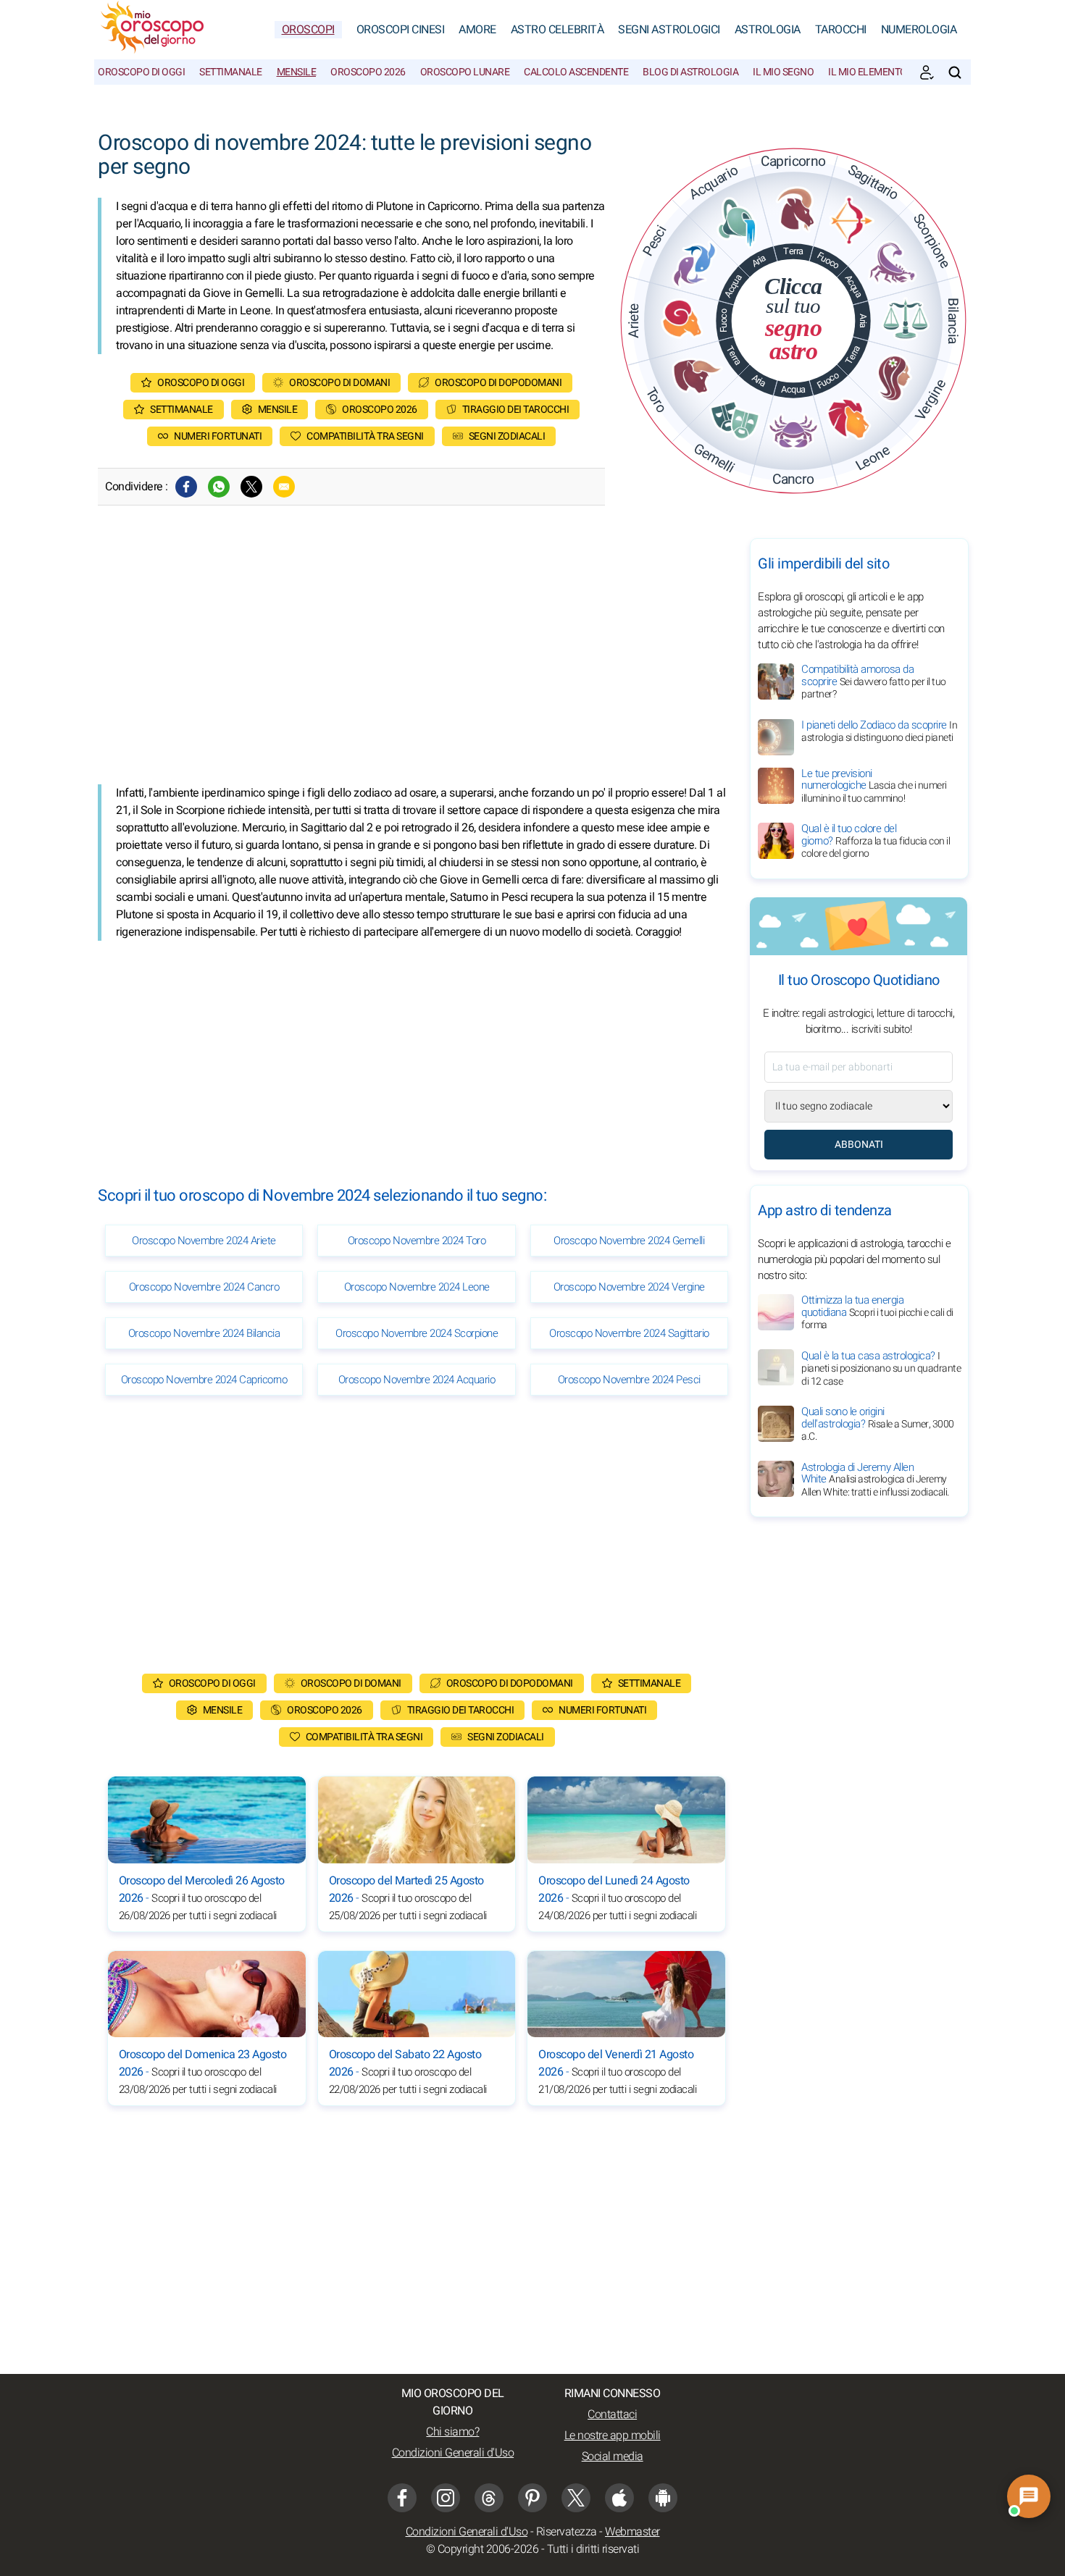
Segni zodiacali (507, 436)
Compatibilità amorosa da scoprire (874, 681)
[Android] (663, 2498)
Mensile (297, 72)
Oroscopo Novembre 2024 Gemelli (629, 1241)
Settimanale (231, 72)
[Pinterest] (532, 2498)
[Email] (284, 487)
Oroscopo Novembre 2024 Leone (417, 1287)
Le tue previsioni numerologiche (874, 786)
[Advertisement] (417, 661)
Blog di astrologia (690, 72)
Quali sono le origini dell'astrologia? (878, 1424)
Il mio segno (783, 72)
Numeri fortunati (218, 436)
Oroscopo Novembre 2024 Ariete (204, 1241)
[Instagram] (446, 2498)
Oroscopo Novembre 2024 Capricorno (204, 1380)
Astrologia (768, 30)
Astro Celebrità (557, 30)
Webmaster (632, 2532)
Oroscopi (308, 30)
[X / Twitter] (576, 2498)
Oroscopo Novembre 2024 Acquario (417, 1380)
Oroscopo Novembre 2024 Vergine (629, 1287)
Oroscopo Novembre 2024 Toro (417, 1241)
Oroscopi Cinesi (401, 30)
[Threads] (489, 2498)
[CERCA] (955, 72)
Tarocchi (841, 30)
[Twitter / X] (251, 487)
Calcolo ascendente (576, 72)
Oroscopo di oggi (141, 72)
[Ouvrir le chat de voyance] (1029, 2496)
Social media (613, 2457)
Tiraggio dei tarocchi (516, 410)
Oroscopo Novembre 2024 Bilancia (204, 1333)
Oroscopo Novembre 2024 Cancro (204, 1287)
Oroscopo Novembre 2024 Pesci (629, 1380)
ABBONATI (859, 1145)
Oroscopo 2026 (368, 72)
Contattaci (612, 2415)
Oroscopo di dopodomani (498, 383)
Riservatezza (567, 2532)
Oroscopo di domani (339, 383)
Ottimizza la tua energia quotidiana (877, 1312)
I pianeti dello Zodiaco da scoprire (879, 731)
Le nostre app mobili (613, 2436)
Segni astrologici (669, 30)
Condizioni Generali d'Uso (453, 2453)
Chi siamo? (452, 2432)
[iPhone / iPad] (619, 2498)
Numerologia (919, 30)
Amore (477, 30)
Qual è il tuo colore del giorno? (876, 841)
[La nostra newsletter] (927, 72)
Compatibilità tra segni (365, 436)
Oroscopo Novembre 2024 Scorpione (417, 1333)
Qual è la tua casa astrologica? (881, 1368)
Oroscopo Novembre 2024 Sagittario (629, 1333)
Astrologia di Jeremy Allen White (875, 1479)
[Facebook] (186, 487)
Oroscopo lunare (465, 72)
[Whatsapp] (219, 487)
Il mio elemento (868, 72)
